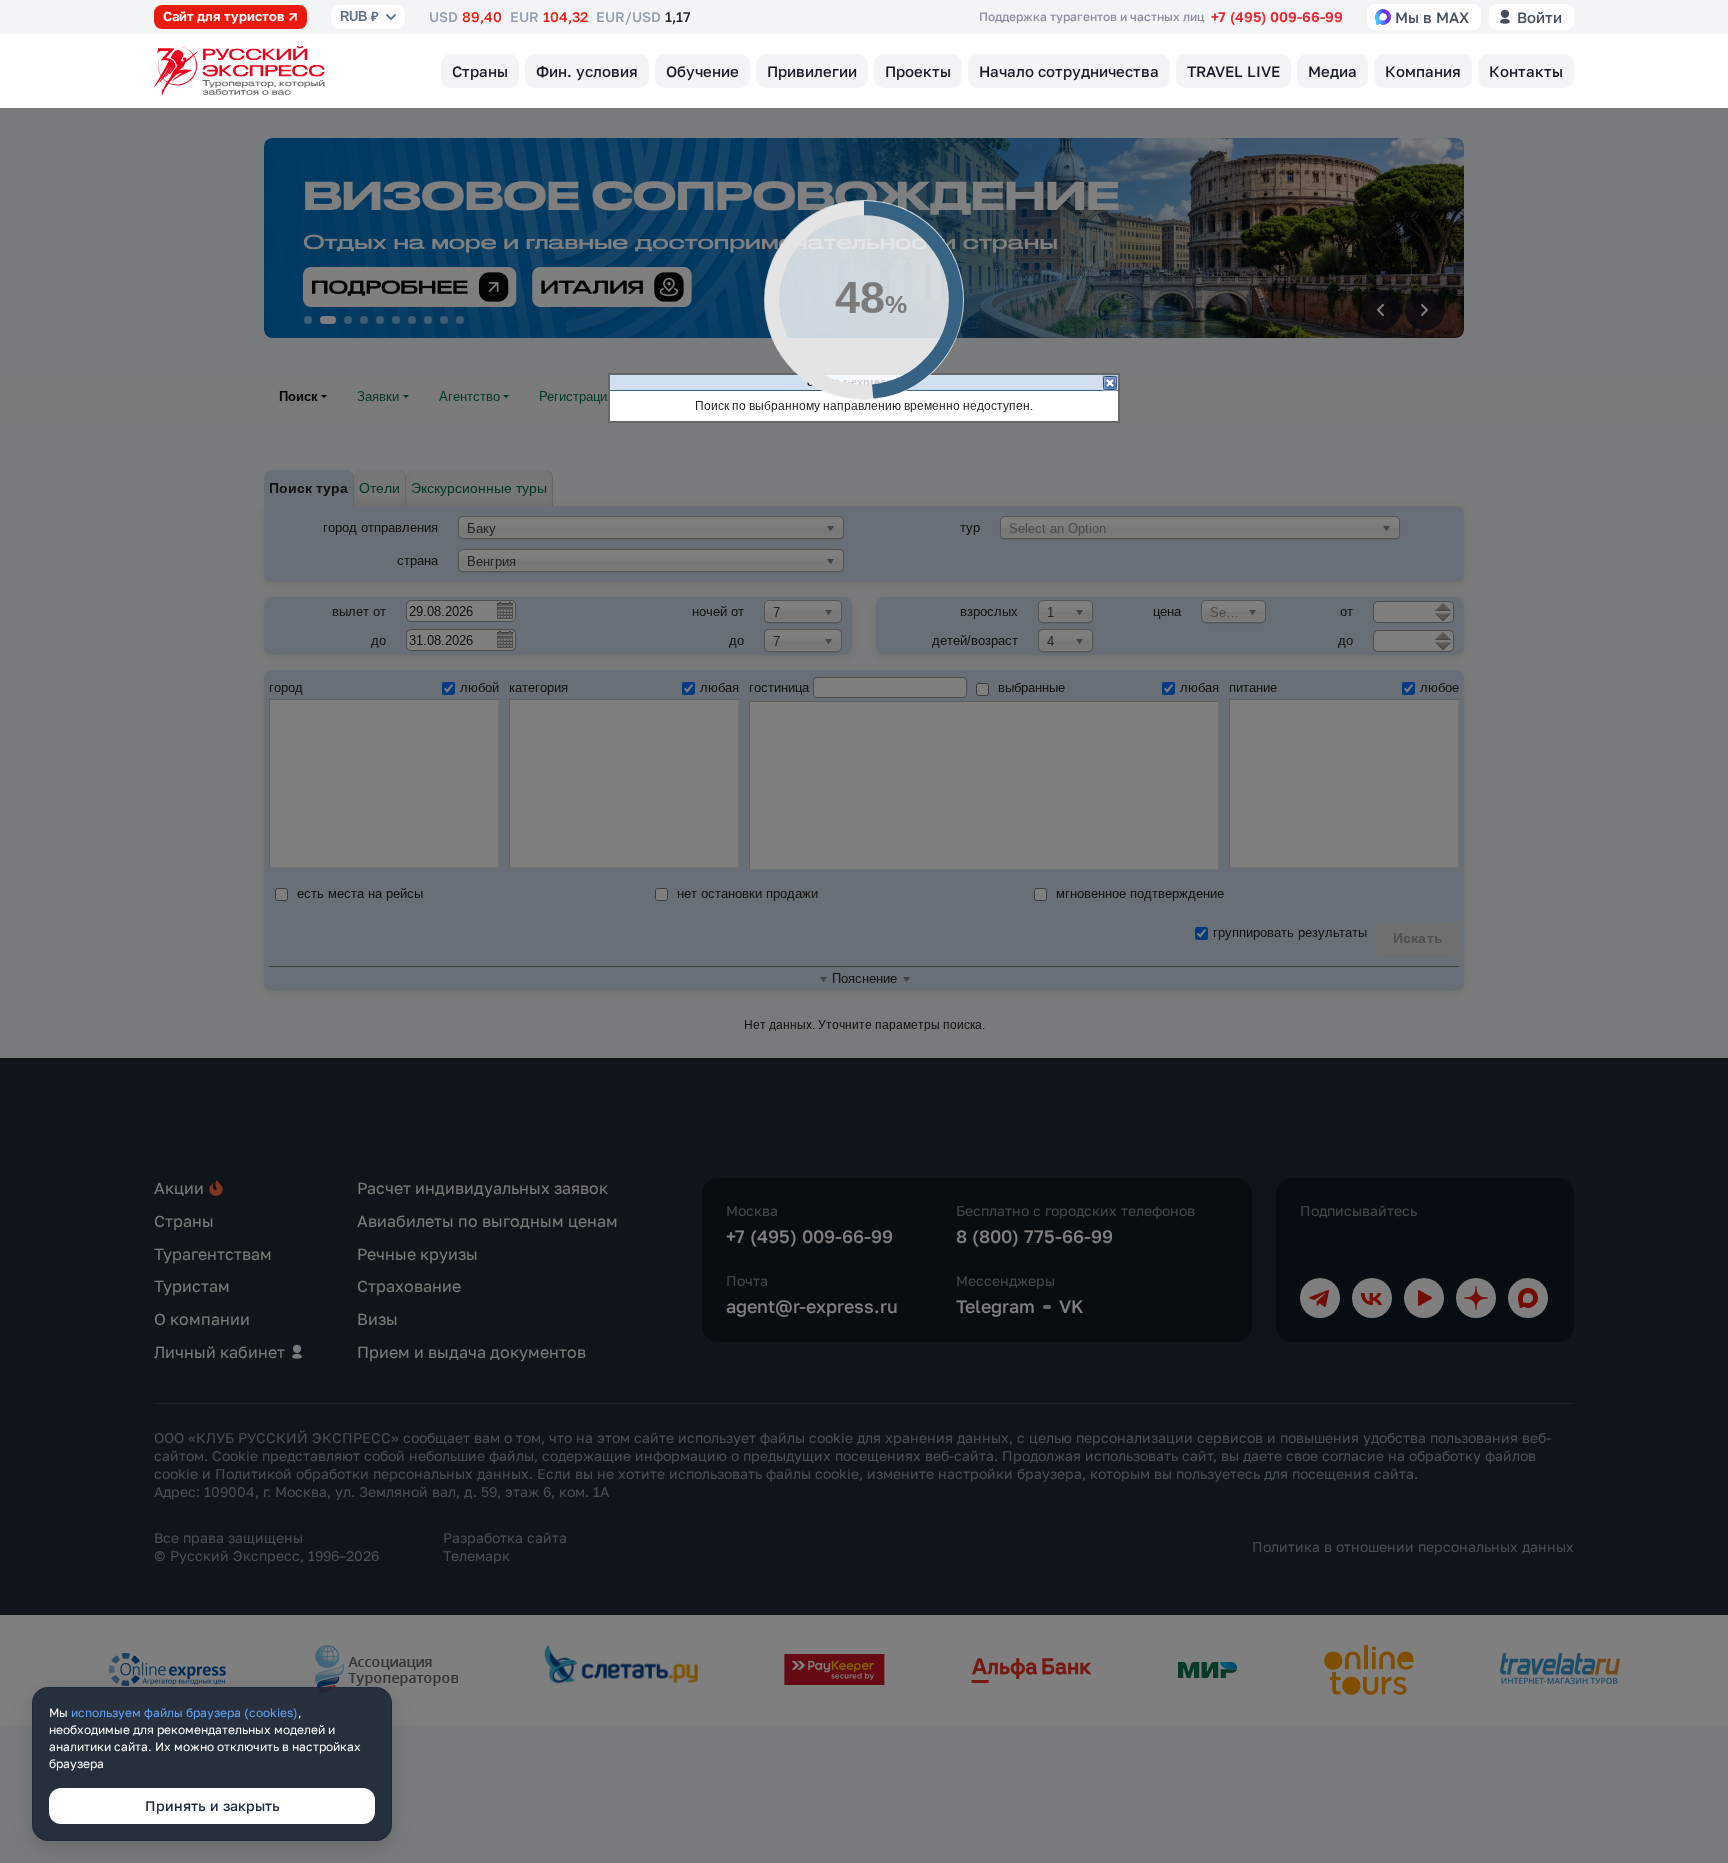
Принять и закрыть (212, 1805)
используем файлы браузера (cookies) (184, 1712)
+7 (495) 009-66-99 (1277, 16)
